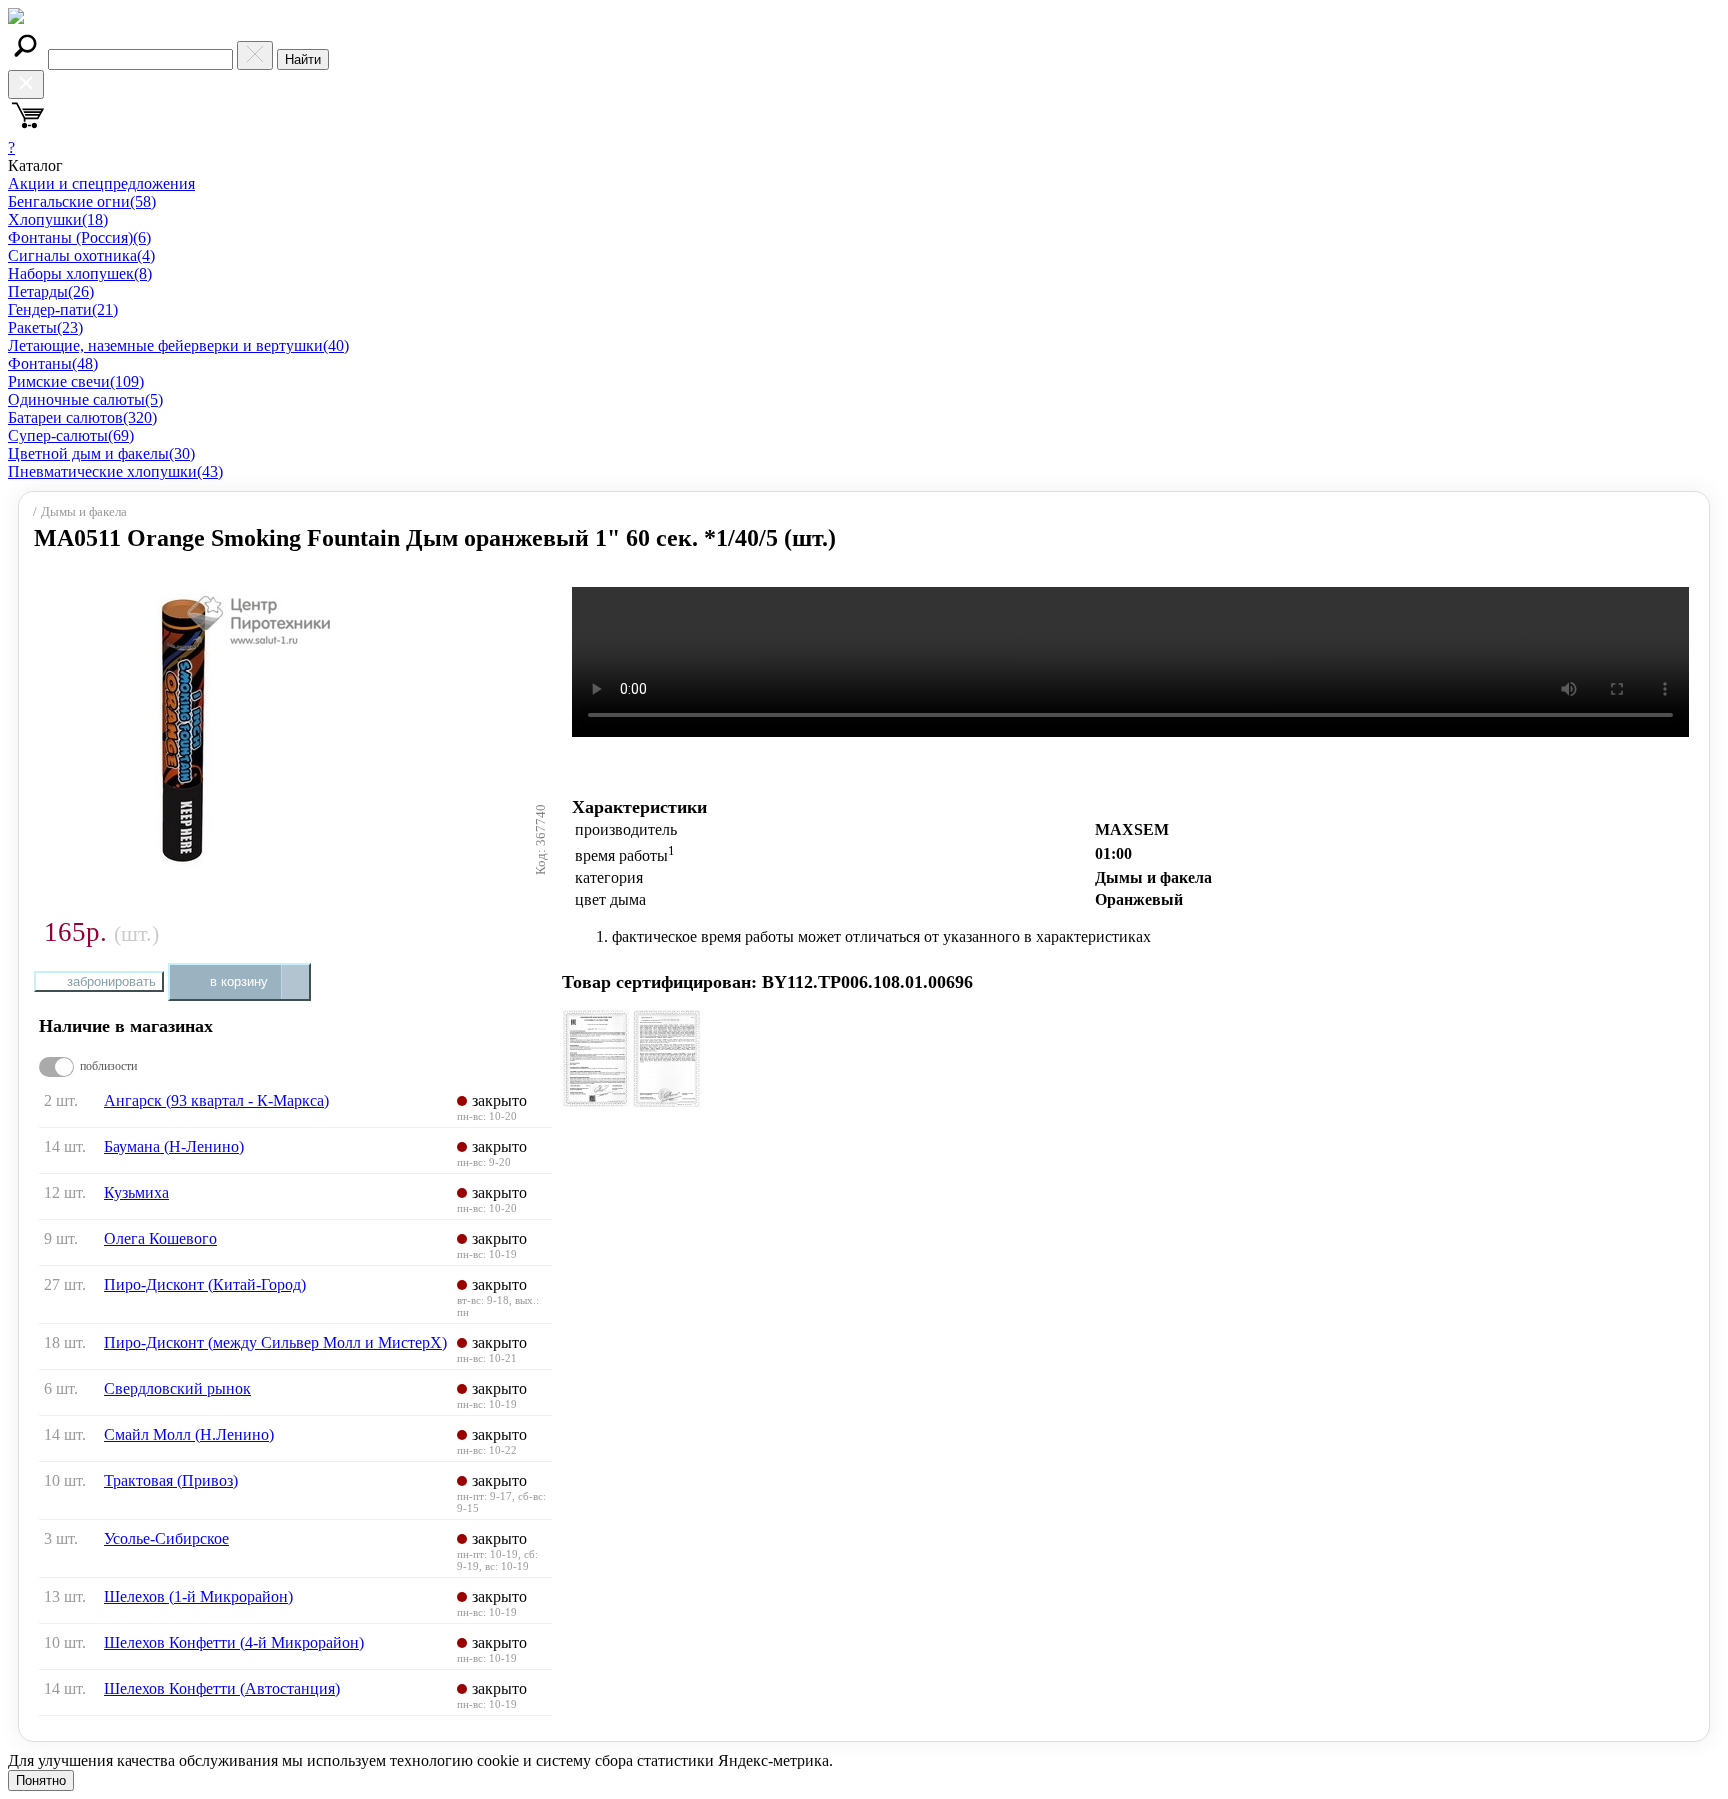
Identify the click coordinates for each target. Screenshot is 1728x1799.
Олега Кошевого (160, 1238)
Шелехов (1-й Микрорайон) (198, 1596)
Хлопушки (58, 219)
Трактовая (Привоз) (171, 1480)
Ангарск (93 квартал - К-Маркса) (216, 1100)
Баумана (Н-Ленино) (174, 1146)
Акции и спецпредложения (101, 183)
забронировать (111, 981)
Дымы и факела (84, 512)
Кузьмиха (136, 1192)
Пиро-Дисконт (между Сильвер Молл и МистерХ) (275, 1342)
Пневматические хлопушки (115, 471)
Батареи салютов (82, 417)
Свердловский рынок (177, 1388)
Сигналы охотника (81, 255)
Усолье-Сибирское (166, 1538)
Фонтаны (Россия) (79, 237)
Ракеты (45, 327)
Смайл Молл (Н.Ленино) (189, 1434)
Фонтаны (53, 363)
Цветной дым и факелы (101, 453)
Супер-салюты (71, 435)
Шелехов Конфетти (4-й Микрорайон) (234, 1642)
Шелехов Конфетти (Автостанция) (222, 1688)
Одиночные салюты (85, 399)
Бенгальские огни (82, 201)
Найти (303, 59)
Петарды (51, 291)
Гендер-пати (63, 309)
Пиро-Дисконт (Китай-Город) (205, 1284)
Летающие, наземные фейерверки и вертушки (178, 345)
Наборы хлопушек (80, 273)
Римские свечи (76, 381)
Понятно (41, 1780)
